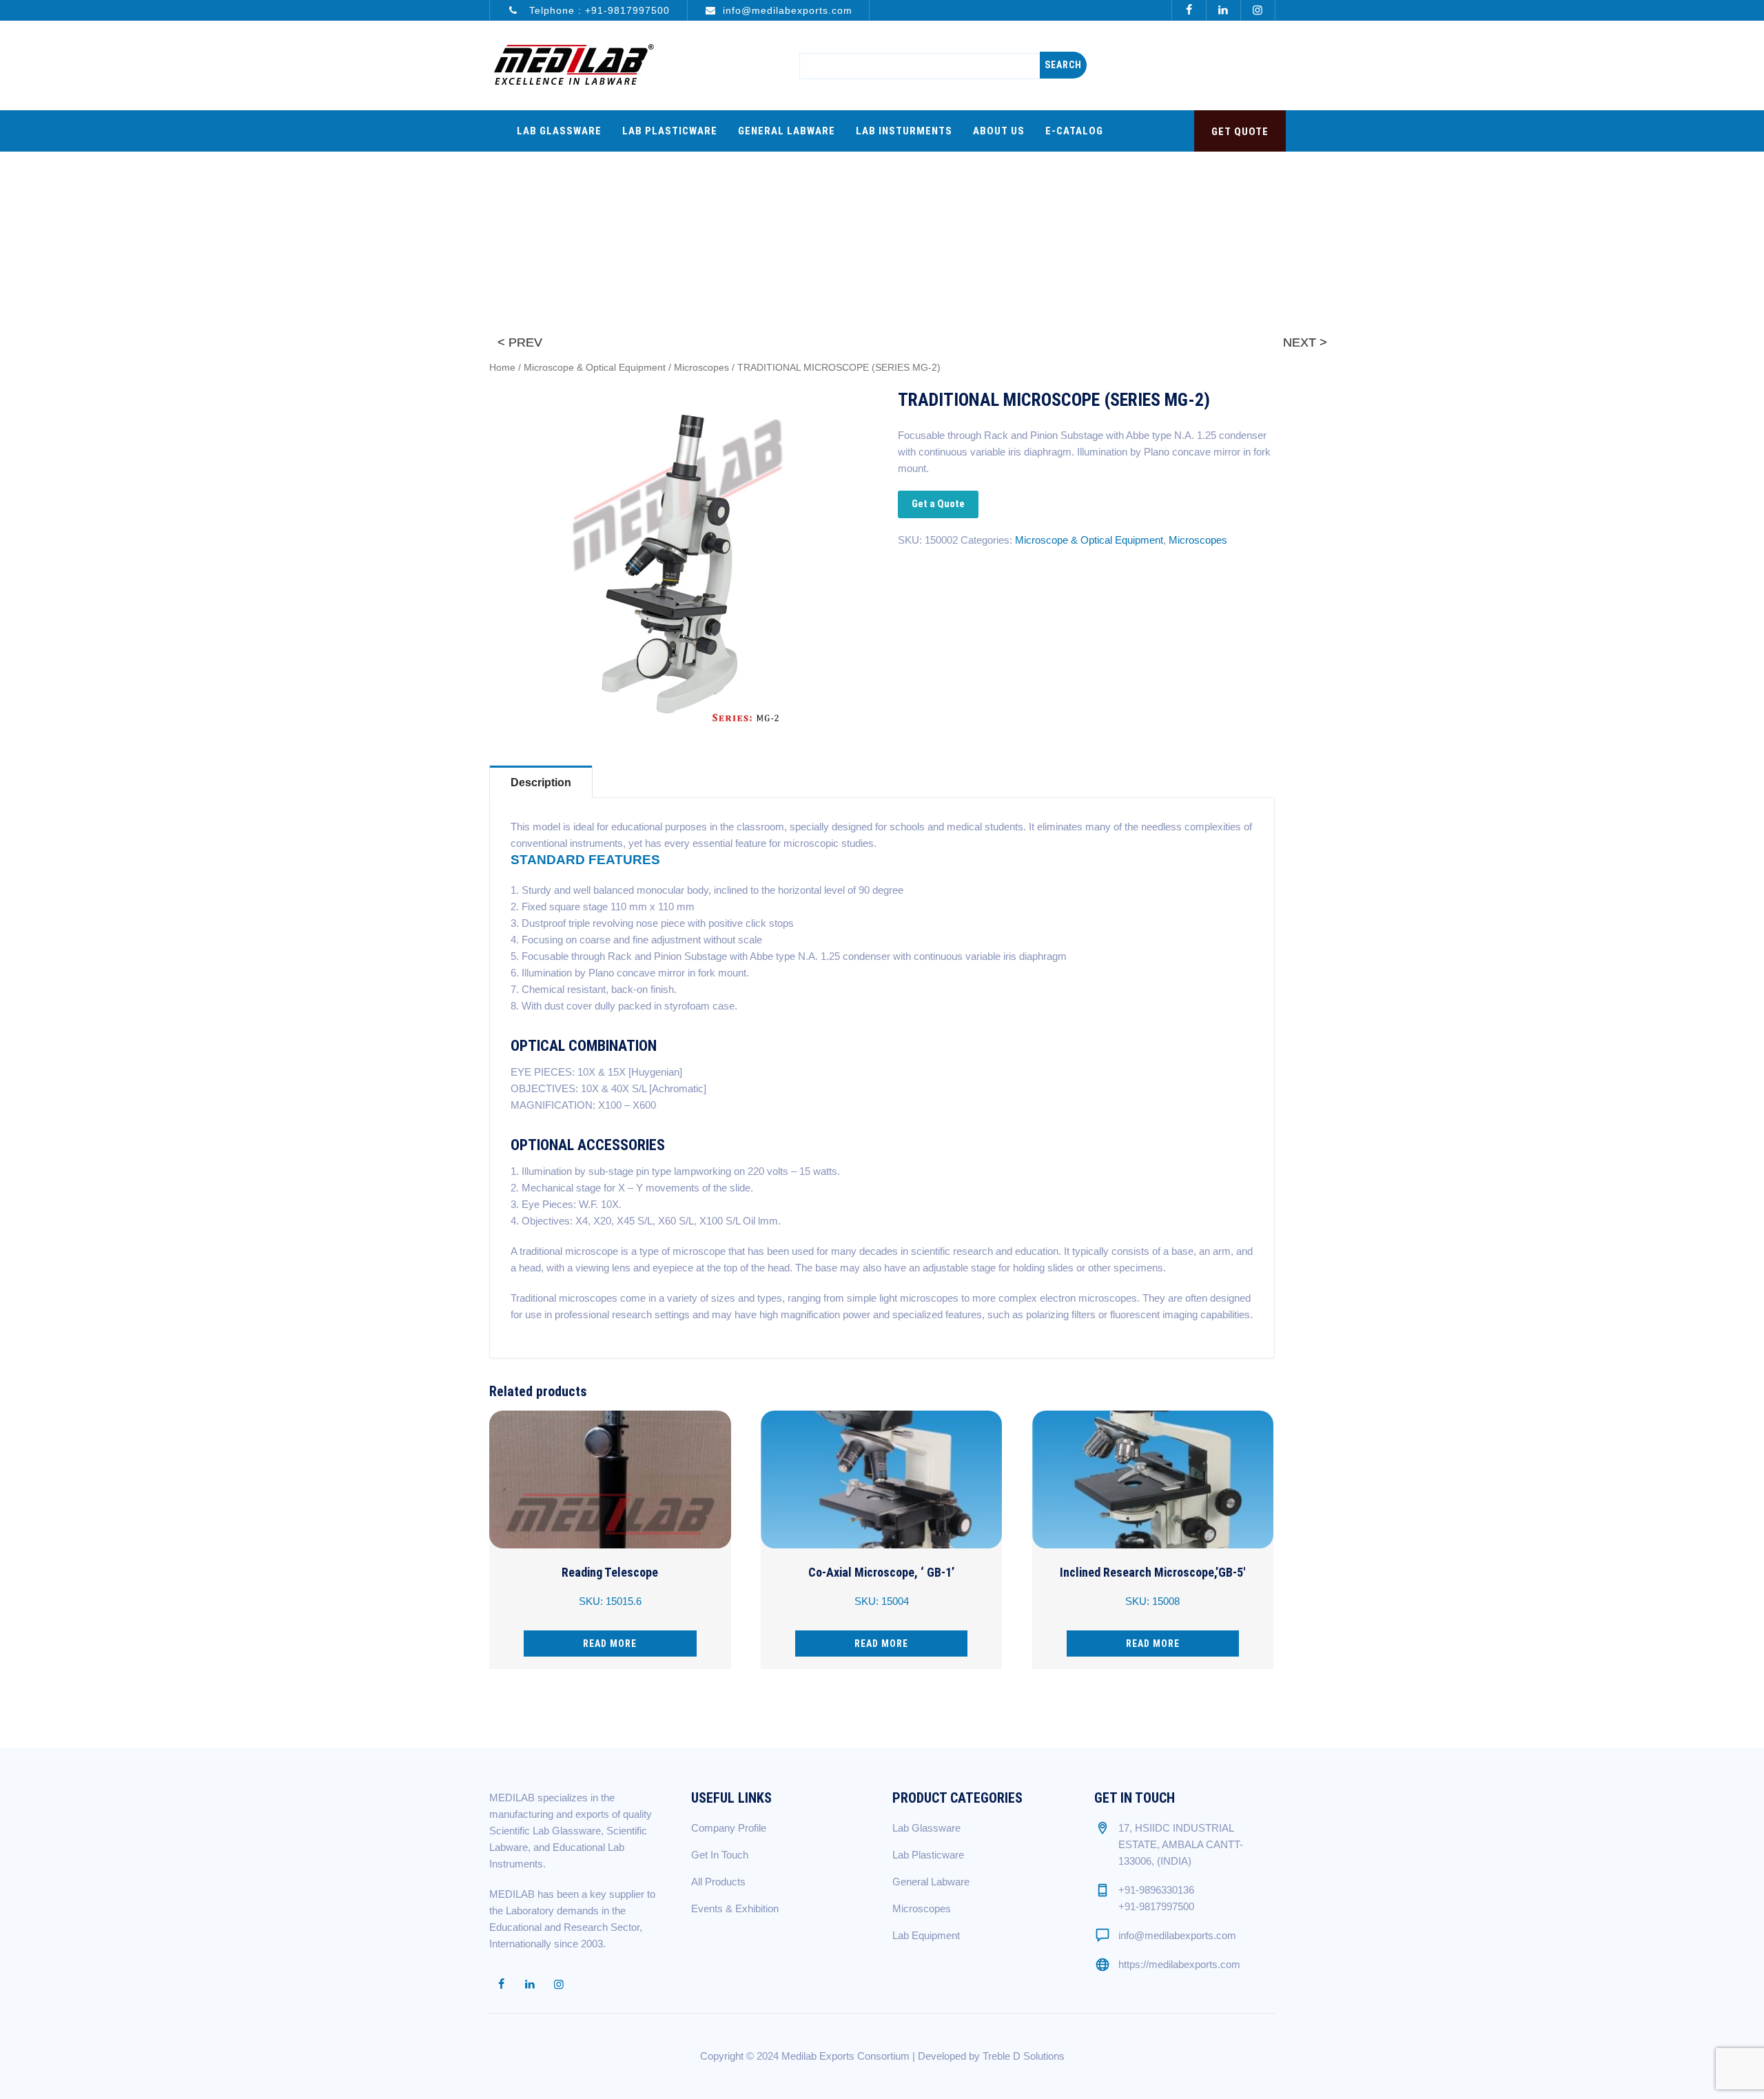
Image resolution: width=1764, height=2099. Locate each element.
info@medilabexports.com (788, 10)
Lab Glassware (559, 131)
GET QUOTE (1240, 132)
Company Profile (729, 1828)
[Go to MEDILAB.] (1049, 209)
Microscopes (701, 368)
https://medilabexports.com (1179, 1964)
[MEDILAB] (573, 65)
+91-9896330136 (1156, 1890)
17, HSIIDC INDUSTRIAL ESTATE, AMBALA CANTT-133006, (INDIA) (1181, 1844)
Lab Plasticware (670, 131)
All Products (718, 1882)
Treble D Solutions (1024, 2056)
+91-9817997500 (627, 10)
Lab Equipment (926, 1935)
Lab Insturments (904, 131)
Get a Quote (938, 504)
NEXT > (1305, 342)
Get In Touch (720, 1855)
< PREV (520, 342)
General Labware (787, 131)
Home (502, 368)
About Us (999, 131)
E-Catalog (1074, 131)
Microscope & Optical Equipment (595, 368)
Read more (610, 1644)
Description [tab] (541, 782)
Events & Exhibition (735, 1908)
